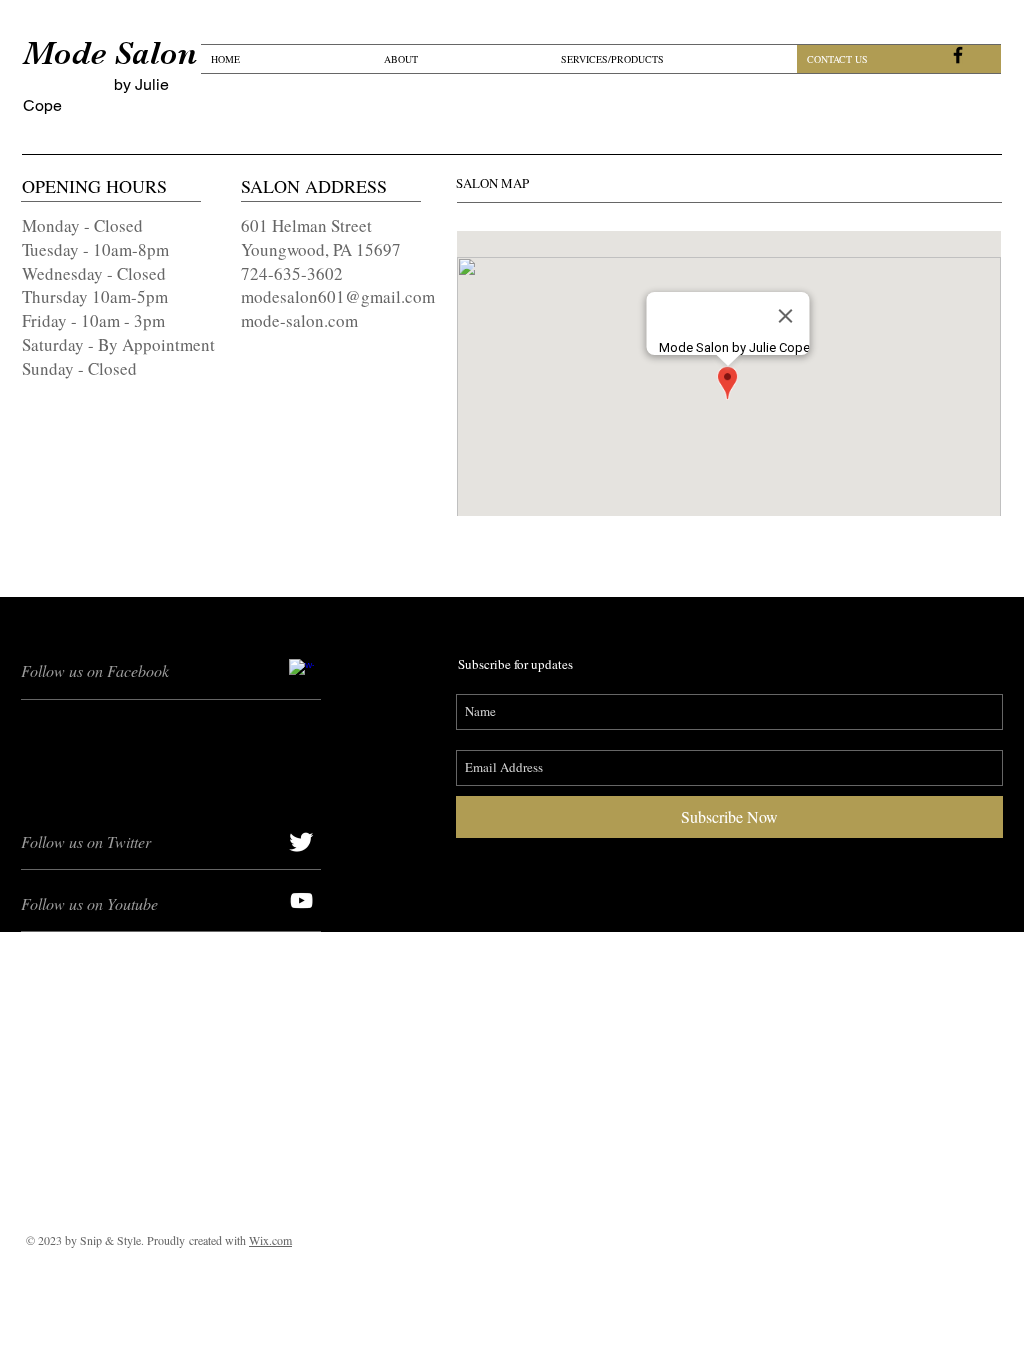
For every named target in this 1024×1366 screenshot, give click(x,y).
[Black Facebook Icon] (958, 55)
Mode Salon (110, 53)
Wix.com (270, 1240)
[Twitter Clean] (301, 842)
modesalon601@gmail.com (338, 296)
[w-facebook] (301, 671)
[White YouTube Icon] (301, 900)
